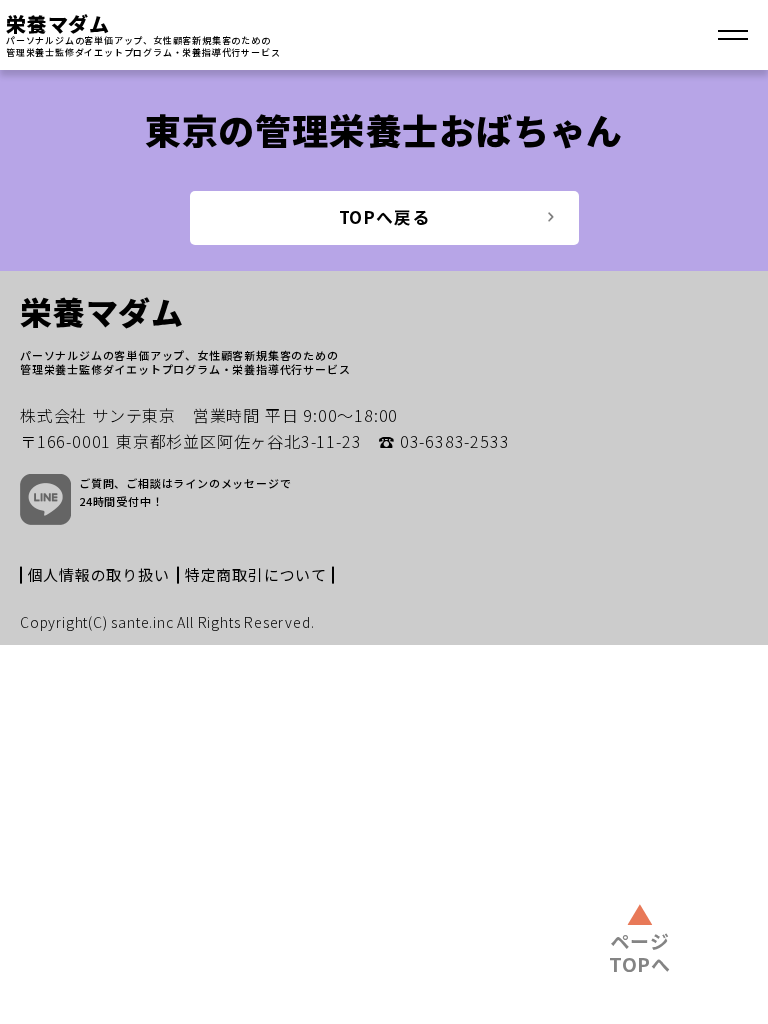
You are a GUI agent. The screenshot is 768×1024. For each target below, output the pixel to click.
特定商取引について (256, 574)
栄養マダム (58, 23)
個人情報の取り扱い (99, 574)
